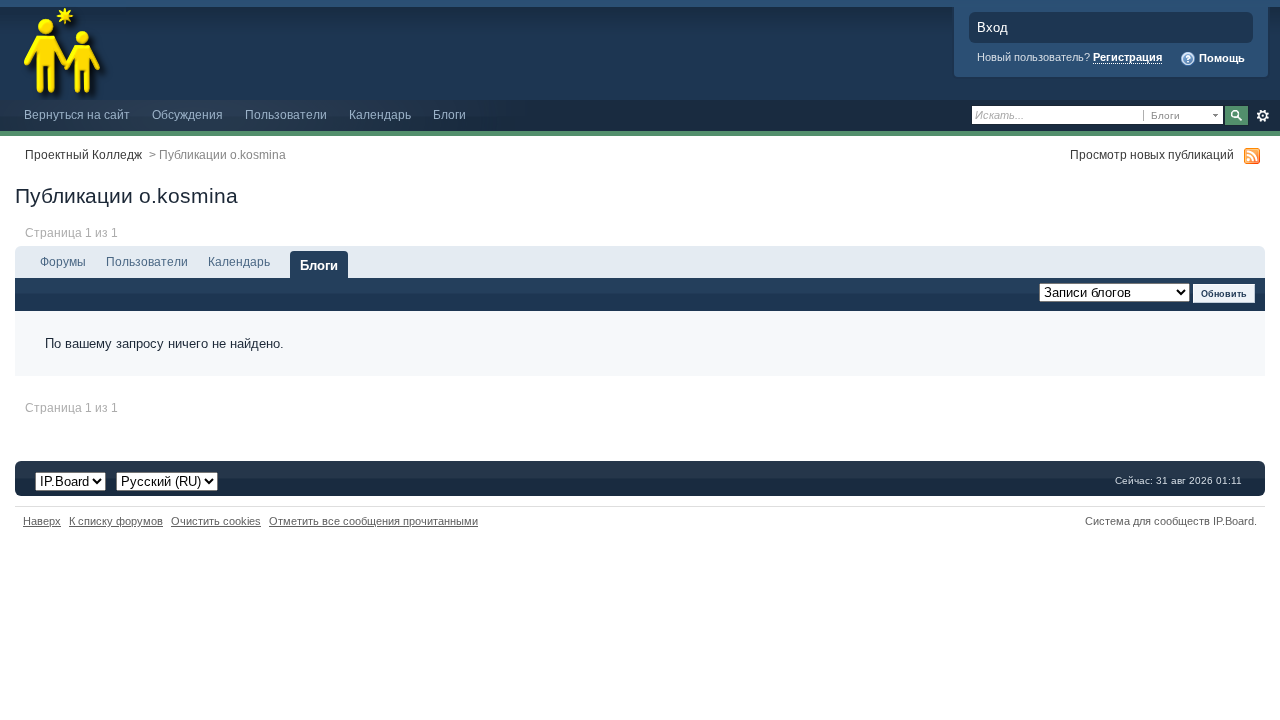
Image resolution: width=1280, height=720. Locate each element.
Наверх (42, 521)
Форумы (63, 261)
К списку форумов (116, 521)
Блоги (449, 114)
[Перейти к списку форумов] (63, 48)
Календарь (380, 114)
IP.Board (1233, 521)
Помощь (1220, 58)
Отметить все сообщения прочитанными (373, 521)
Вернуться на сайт (77, 114)
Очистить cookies (216, 521)
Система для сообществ (1147, 521)
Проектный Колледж (83, 154)
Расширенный (1262, 116)
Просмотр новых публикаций (1152, 154)
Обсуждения (187, 114)
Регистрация (1127, 57)
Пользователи (286, 114)
